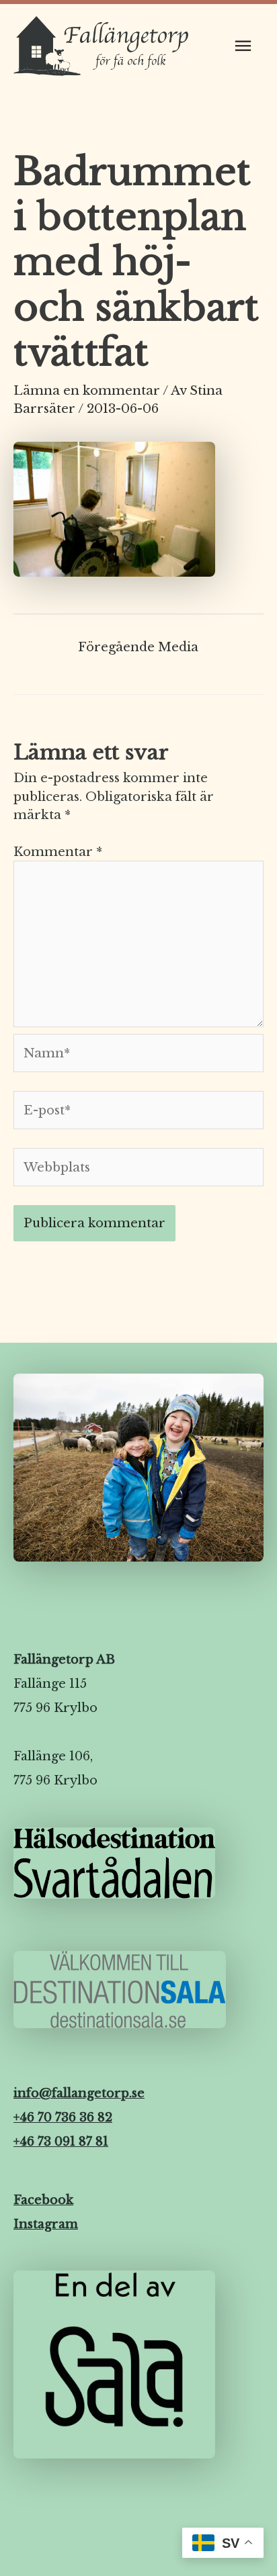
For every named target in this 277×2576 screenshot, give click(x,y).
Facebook (43, 2200)
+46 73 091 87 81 (61, 2142)
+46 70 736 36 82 (63, 2117)
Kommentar (58, 852)
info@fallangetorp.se (79, 2093)
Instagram (46, 2224)
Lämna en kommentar (87, 390)
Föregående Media (138, 647)
